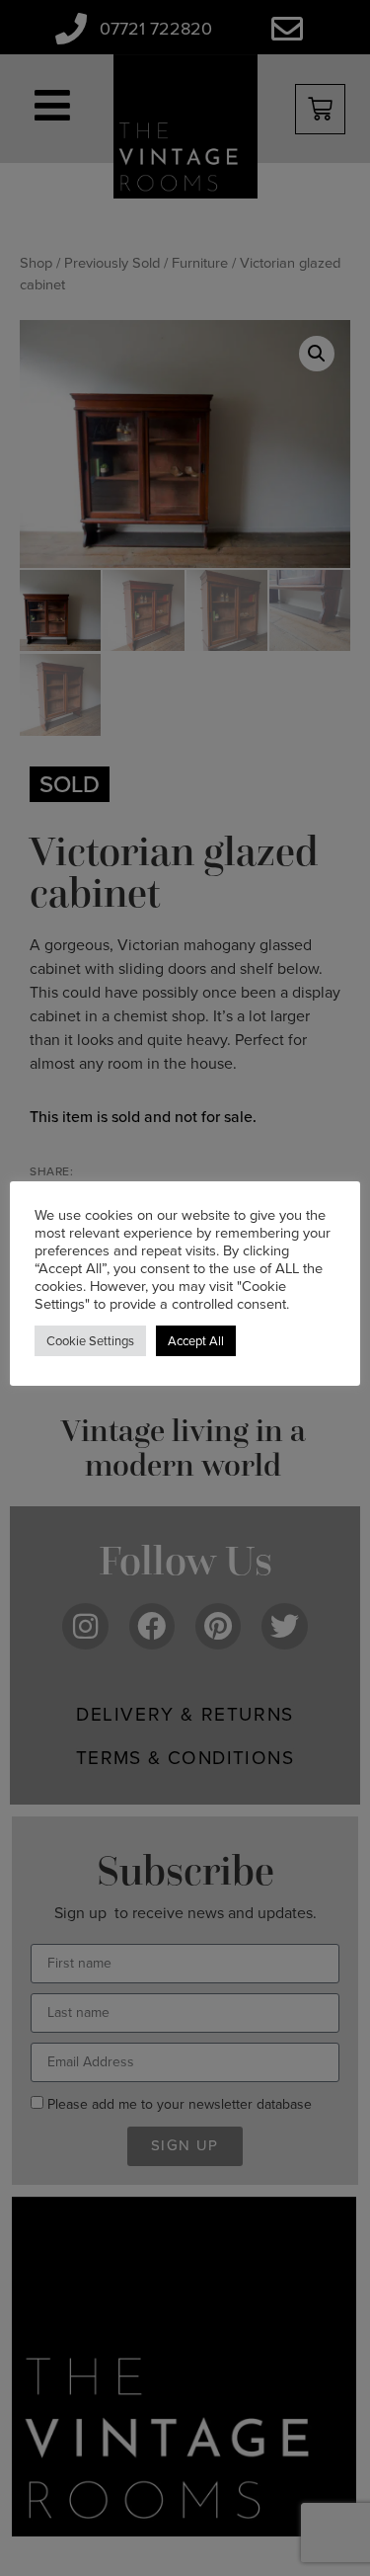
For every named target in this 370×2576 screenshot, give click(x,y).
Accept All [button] (196, 1341)
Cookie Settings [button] (90, 1341)
